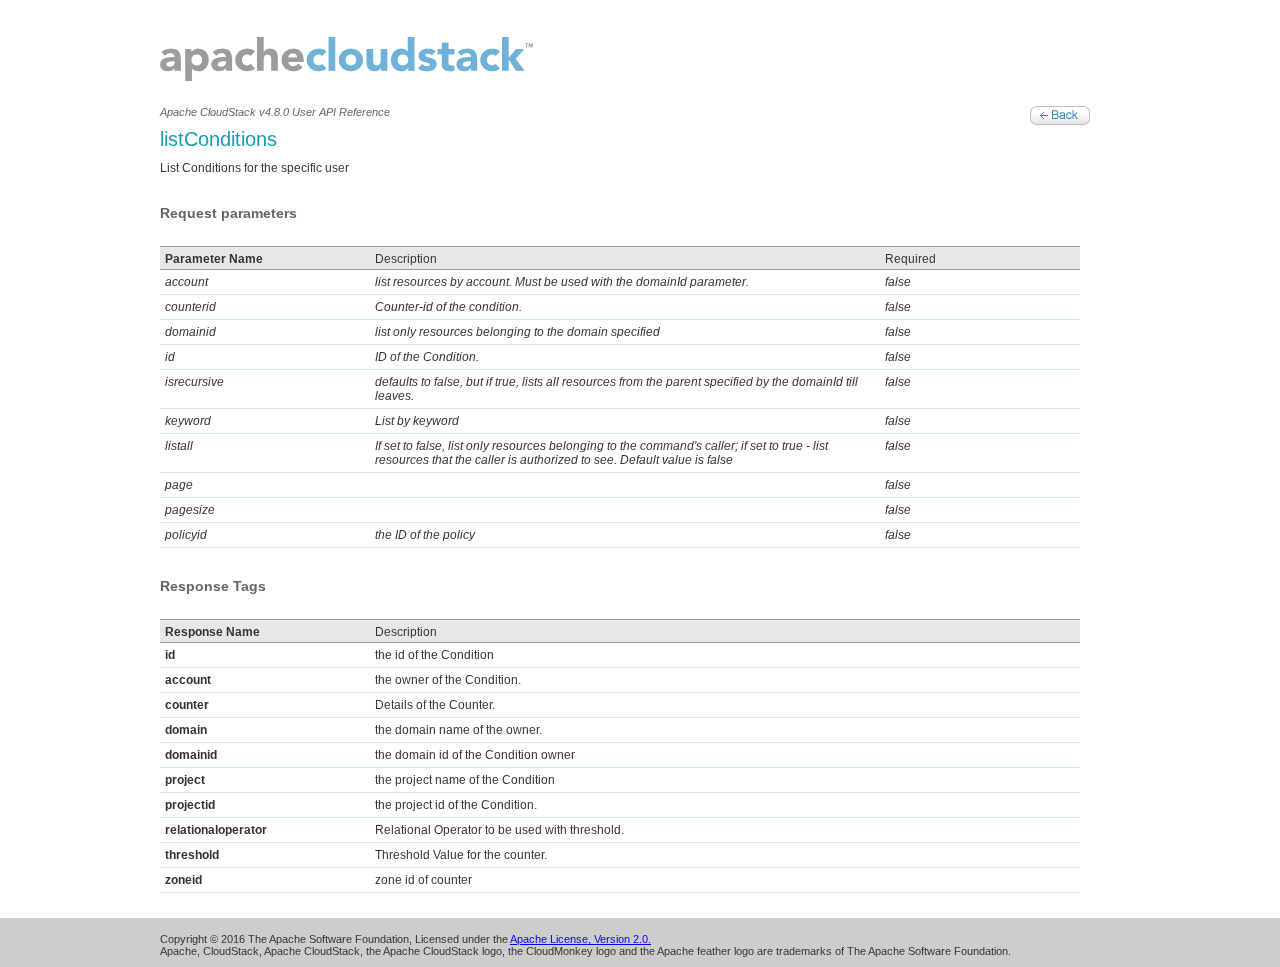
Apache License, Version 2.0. (580, 939)
